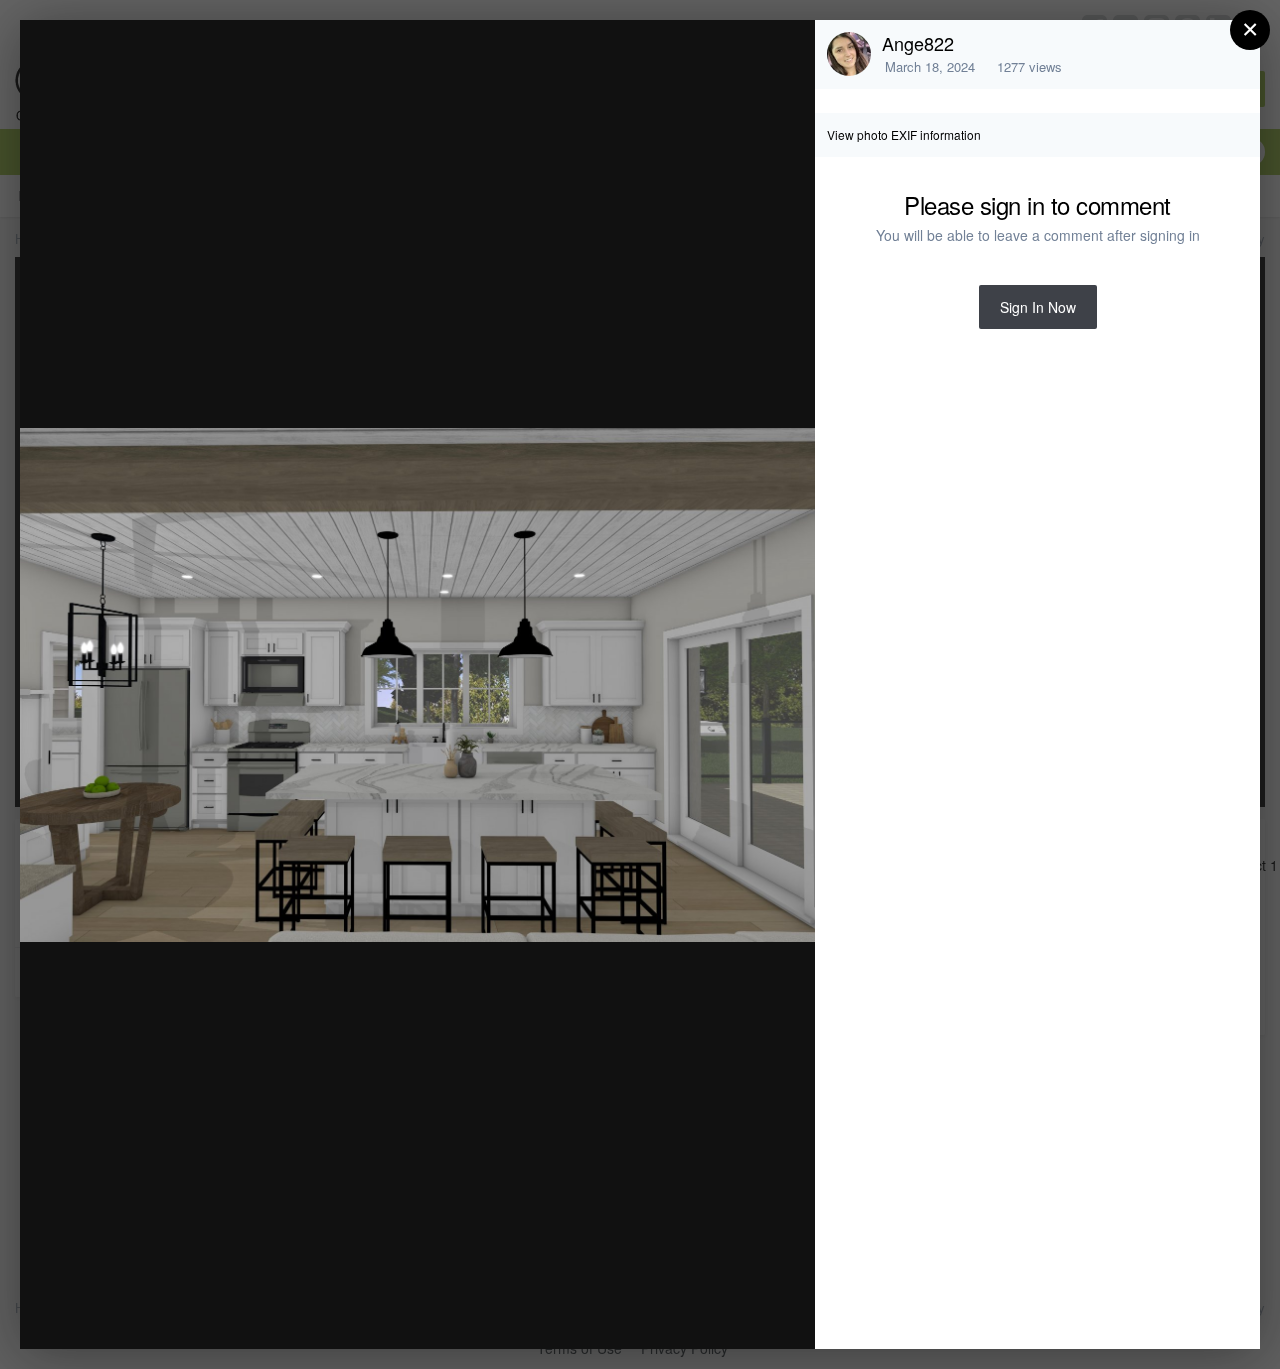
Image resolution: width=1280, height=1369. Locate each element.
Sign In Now (1038, 307)
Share (749, 1312)
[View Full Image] (780, 56)
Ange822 (918, 43)
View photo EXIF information (904, 134)
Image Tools (613, 1312)
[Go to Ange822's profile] (849, 54)
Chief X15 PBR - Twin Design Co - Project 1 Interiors (305, 73)
